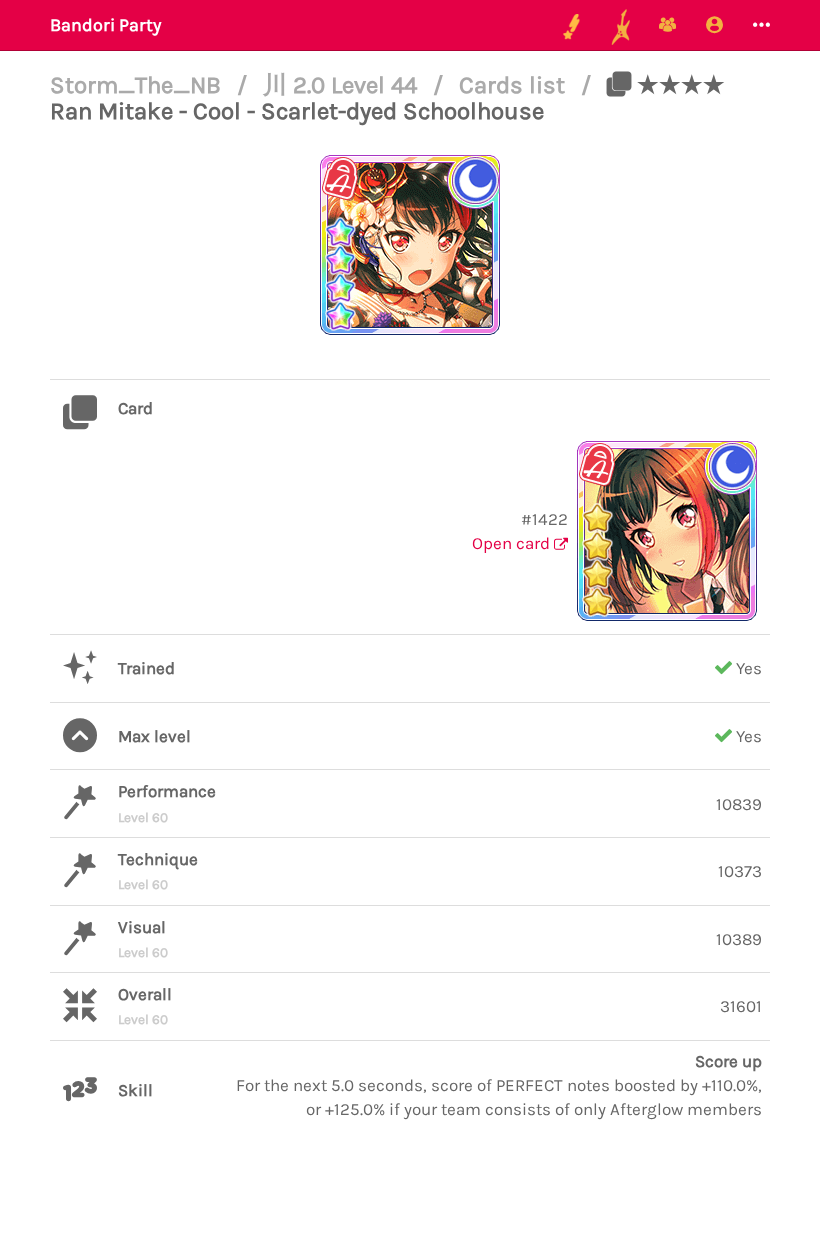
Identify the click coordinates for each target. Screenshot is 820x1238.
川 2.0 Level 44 (343, 85)
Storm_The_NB (138, 85)
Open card (513, 543)
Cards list (515, 85)
